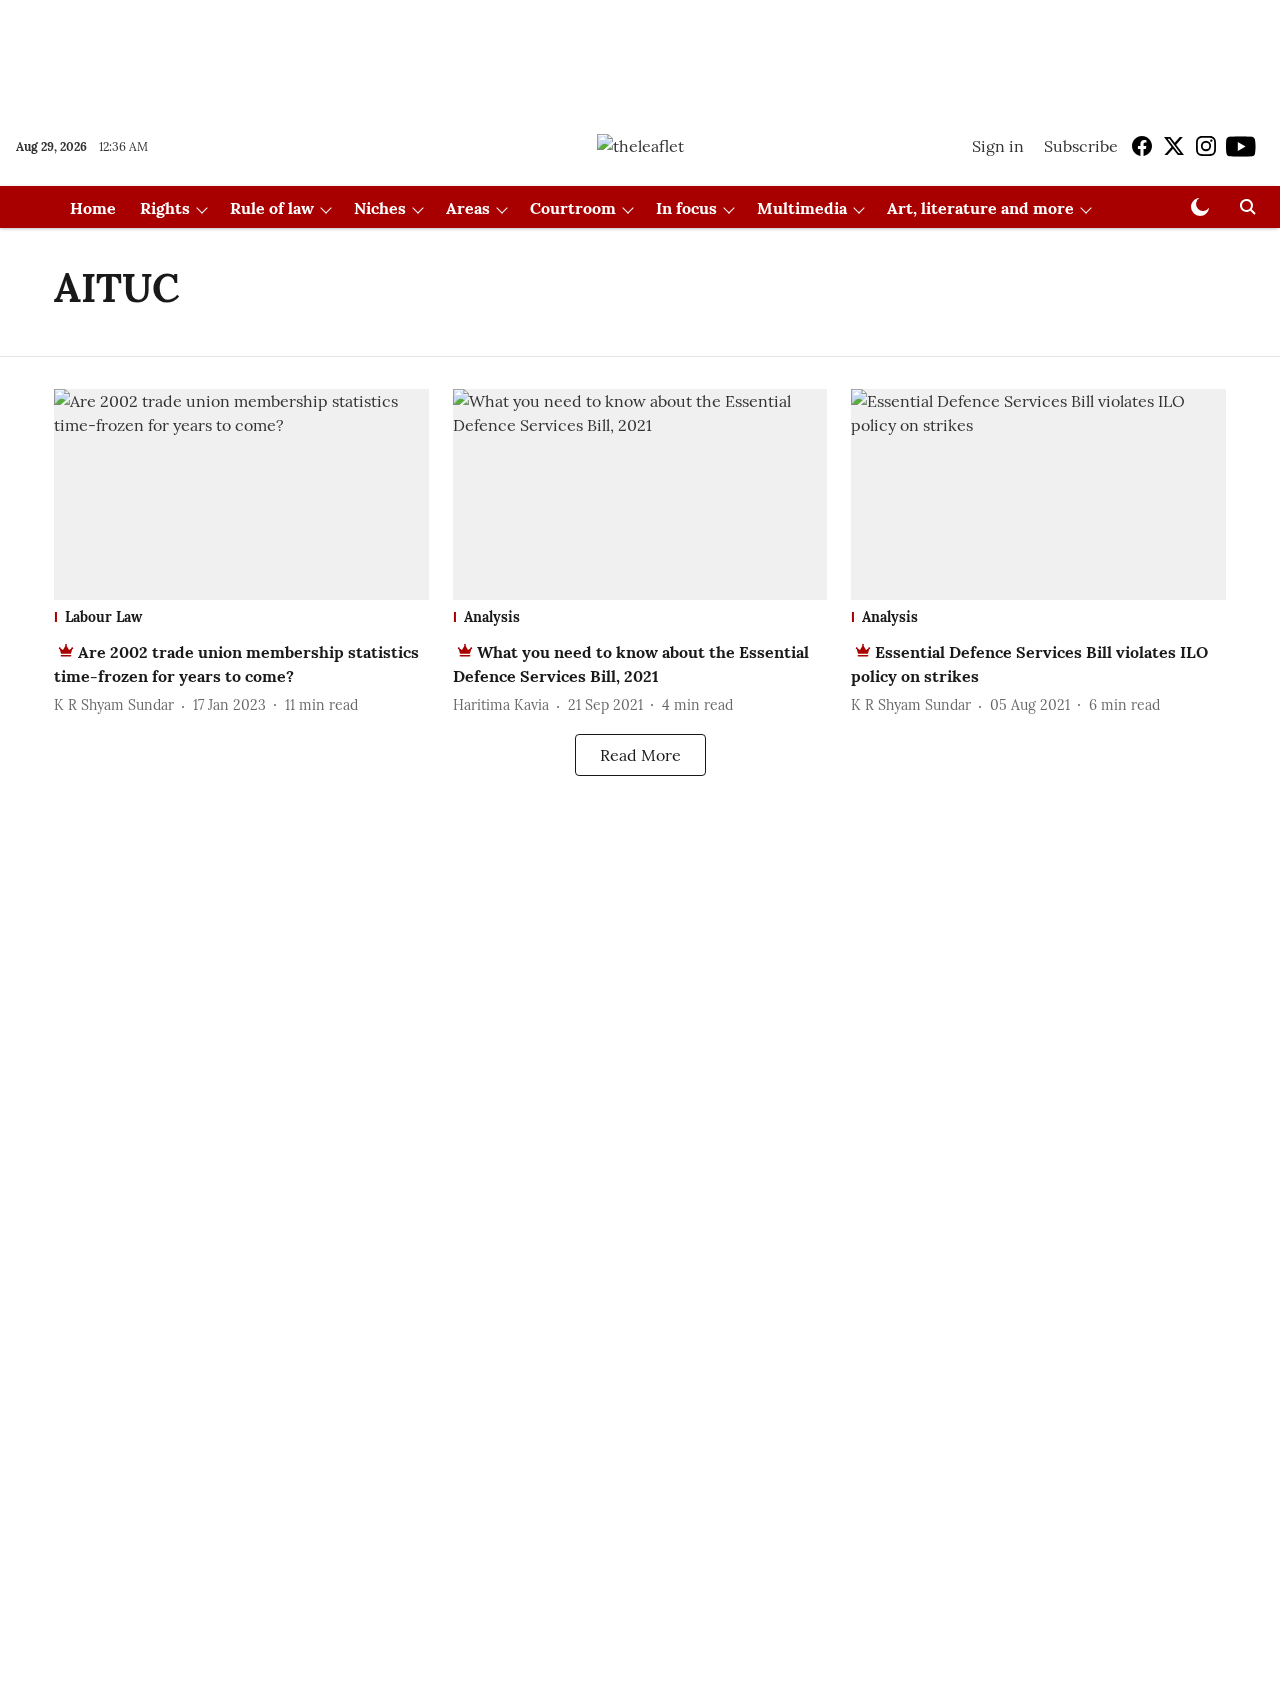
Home (93, 208)
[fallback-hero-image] (241, 494)
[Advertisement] (640, 53)
